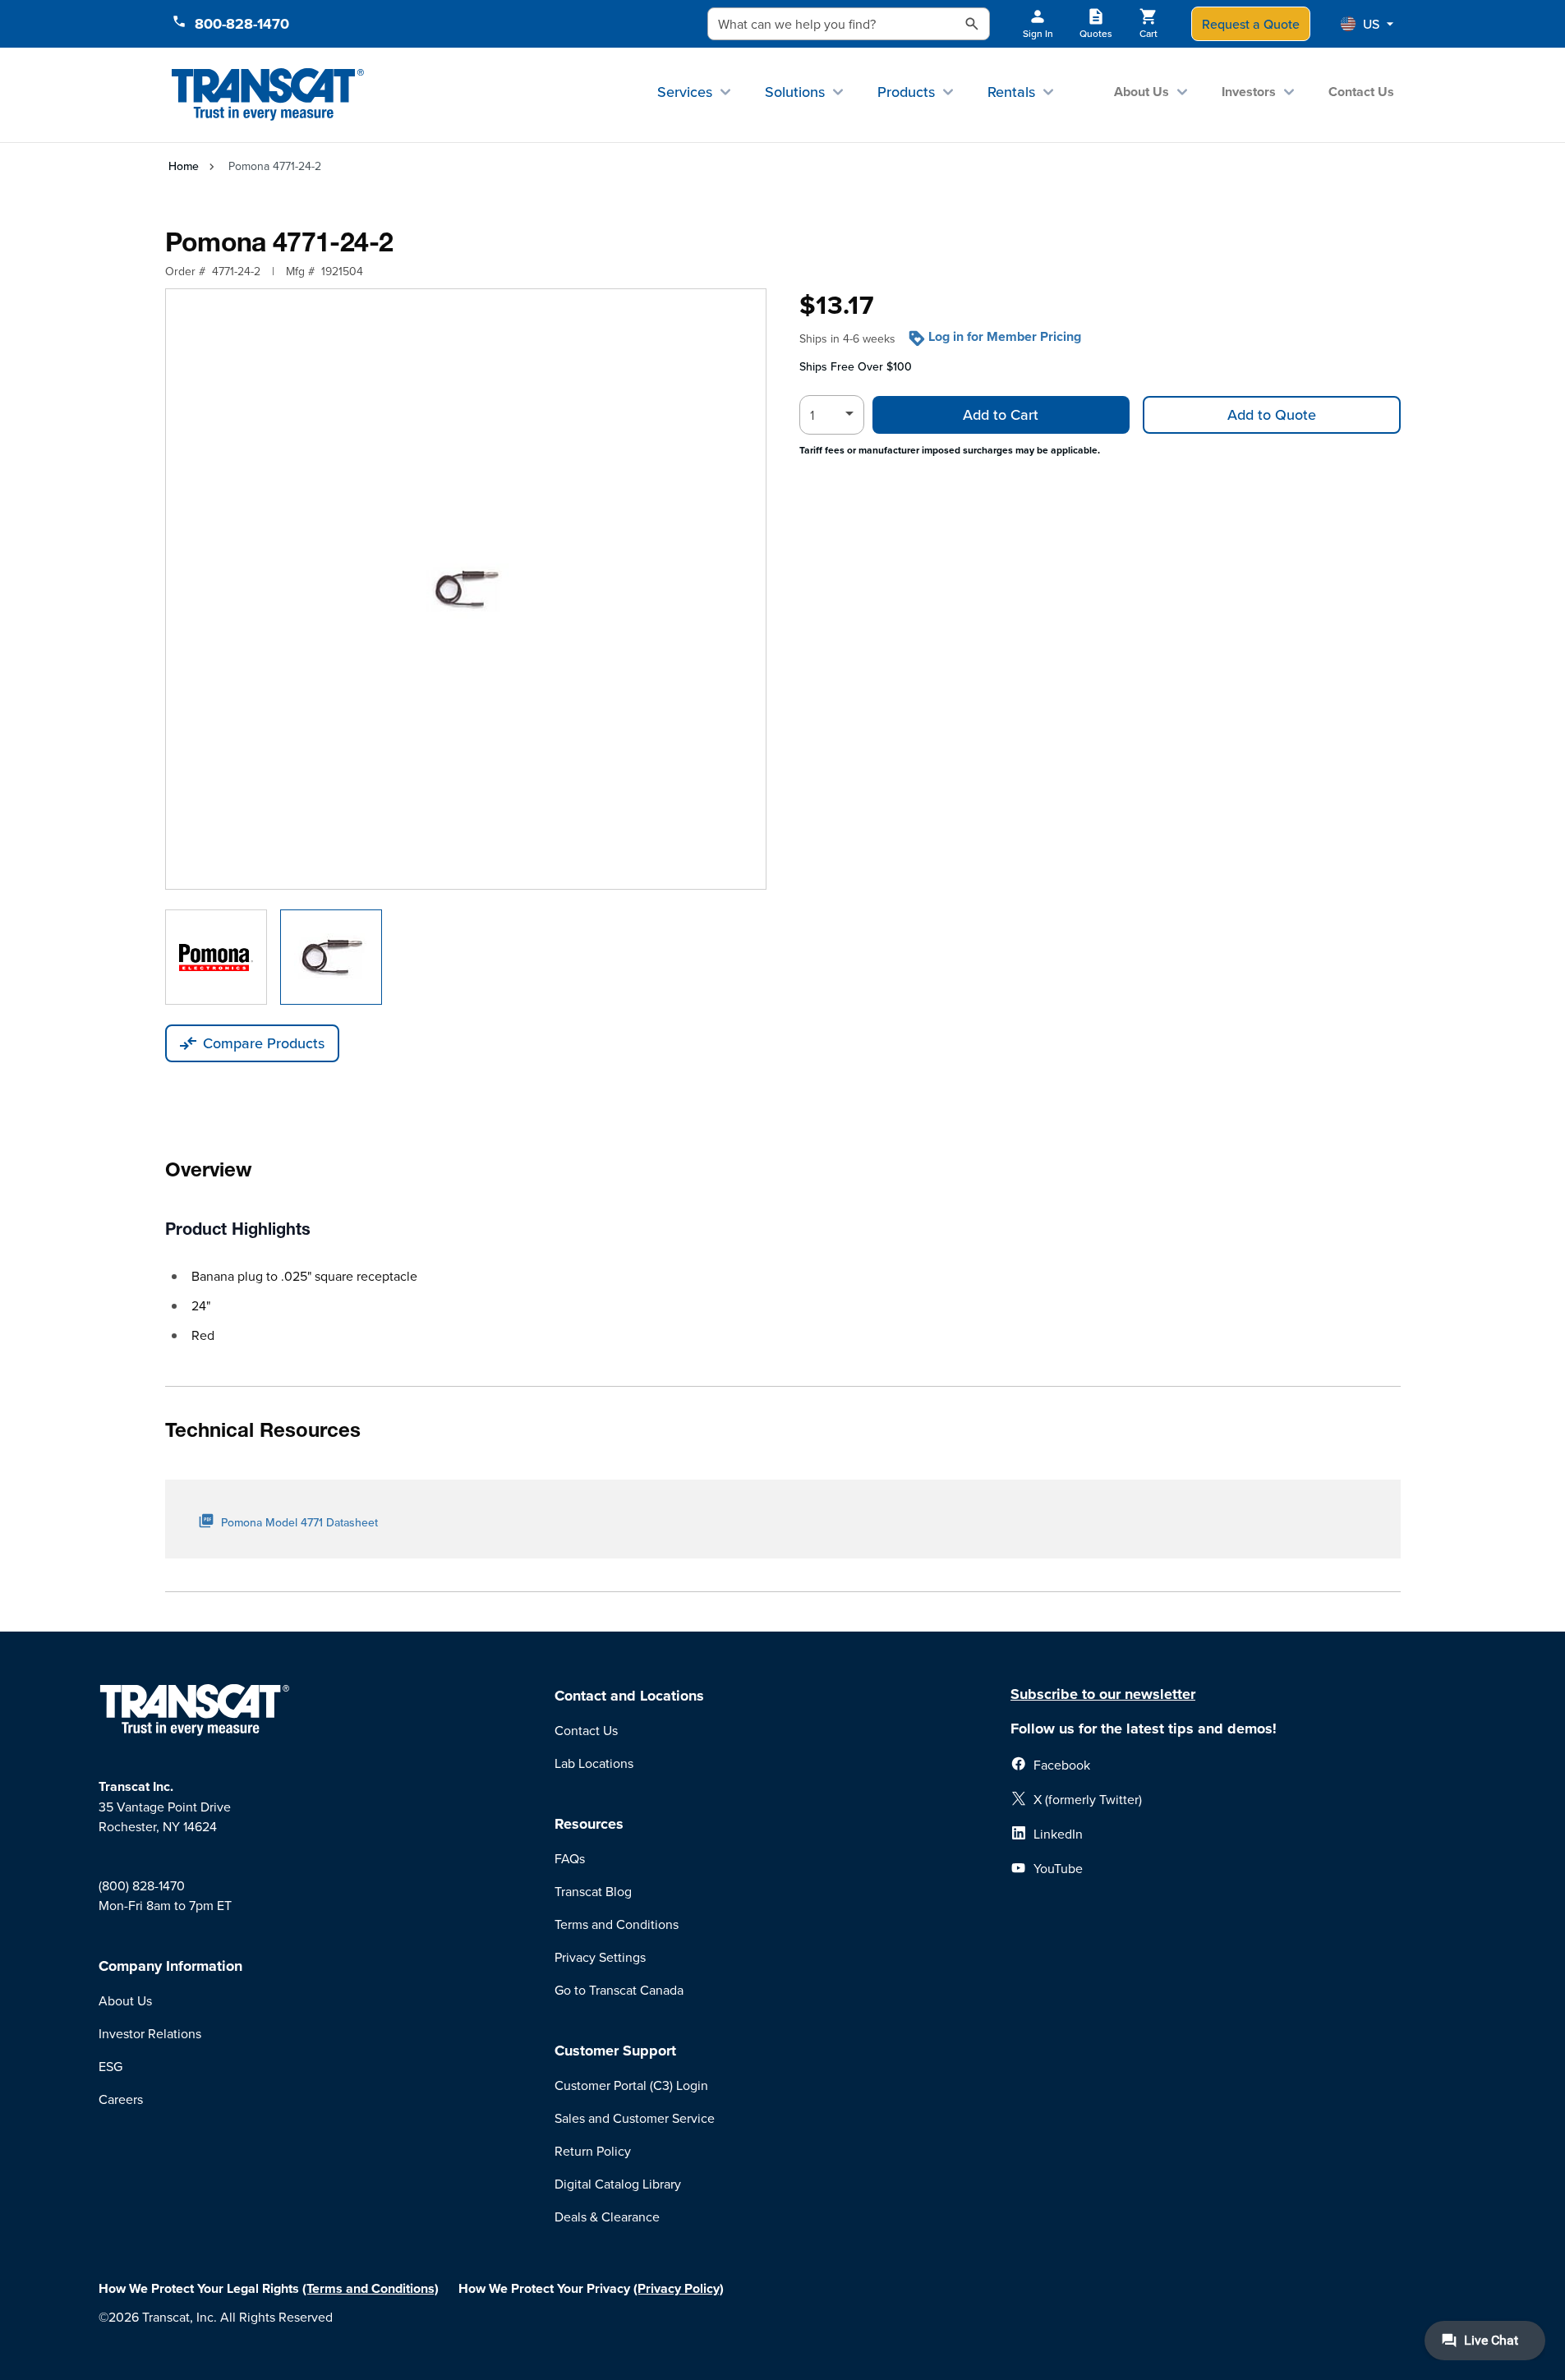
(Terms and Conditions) (371, 2288)
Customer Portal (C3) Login (631, 2085)
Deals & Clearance (607, 2217)
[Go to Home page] (268, 95)
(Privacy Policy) (679, 2288)
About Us (1142, 92)
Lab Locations (594, 1763)
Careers (121, 2099)
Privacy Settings (600, 1957)
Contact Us (1361, 92)
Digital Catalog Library (618, 2184)
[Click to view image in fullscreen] (466, 589)
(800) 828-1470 (142, 1885)
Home (184, 166)
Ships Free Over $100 (856, 366)
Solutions (795, 92)
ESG (110, 2066)
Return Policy (593, 2151)
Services (685, 92)
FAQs (570, 1858)
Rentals (1011, 92)
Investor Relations (150, 2033)
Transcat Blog (593, 1891)
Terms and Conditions (617, 1924)
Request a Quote (1251, 24)
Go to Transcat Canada (619, 1990)
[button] (1367, 24)
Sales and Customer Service (635, 2118)
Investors (1249, 92)
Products (906, 92)
